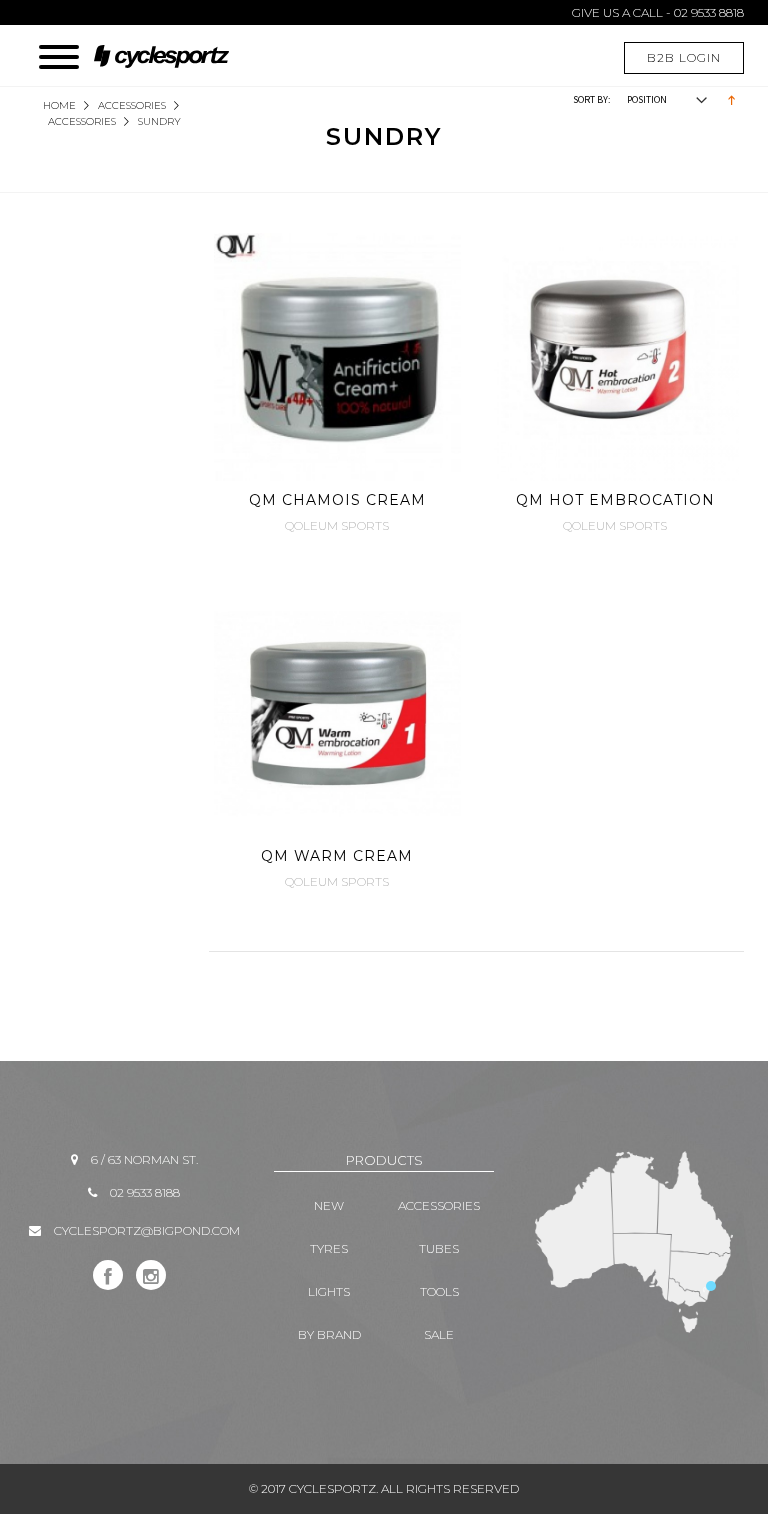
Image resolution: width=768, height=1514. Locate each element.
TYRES (329, 1248)
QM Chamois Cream (337, 500)
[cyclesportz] (171, 46)
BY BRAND (329, 1334)
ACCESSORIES (132, 105)
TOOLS (439, 1291)
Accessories (82, 121)
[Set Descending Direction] (731, 98)
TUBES (439, 1248)
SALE (439, 1334)
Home (59, 105)
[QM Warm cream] (338, 714)
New (329, 1205)
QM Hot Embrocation (615, 500)
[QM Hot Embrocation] (615, 357)
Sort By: (591, 99)
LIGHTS (329, 1291)
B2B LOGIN (684, 57)
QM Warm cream (337, 856)
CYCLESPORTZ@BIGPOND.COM (147, 1230)
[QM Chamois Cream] (338, 357)
